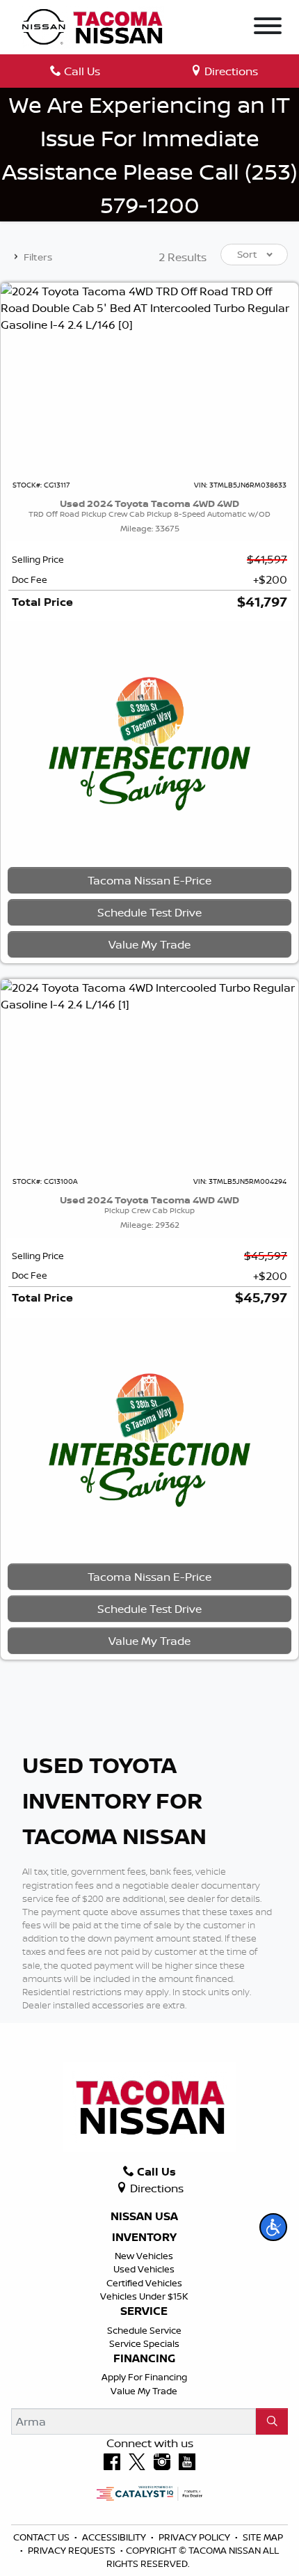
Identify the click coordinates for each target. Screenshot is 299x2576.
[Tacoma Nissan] (93, 26)
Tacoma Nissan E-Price (149, 880)
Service (144, 2311)
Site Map (263, 2537)
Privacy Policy (195, 2537)
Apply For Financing (144, 2377)
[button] (273, 2227)
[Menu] (268, 28)
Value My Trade (144, 2391)
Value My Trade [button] (149, 944)
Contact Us (42, 2537)
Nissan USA (144, 2217)
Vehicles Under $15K (144, 2296)
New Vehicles (144, 2256)
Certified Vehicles (144, 2283)
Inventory (144, 2238)
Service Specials (144, 2343)
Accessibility (115, 2537)
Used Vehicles (144, 2269)
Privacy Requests (73, 2550)
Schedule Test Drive (149, 912)
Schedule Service (144, 2330)
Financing (144, 2359)
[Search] (272, 2421)
